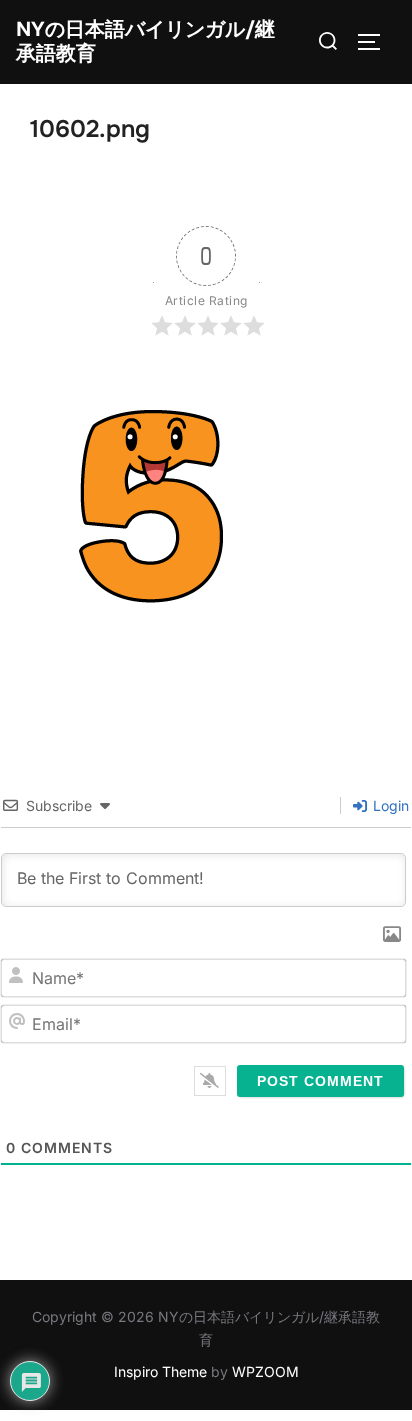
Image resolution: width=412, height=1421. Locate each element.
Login (389, 805)
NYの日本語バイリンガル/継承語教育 (145, 42)
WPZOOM (265, 1371)
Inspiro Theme (160, 1371)
